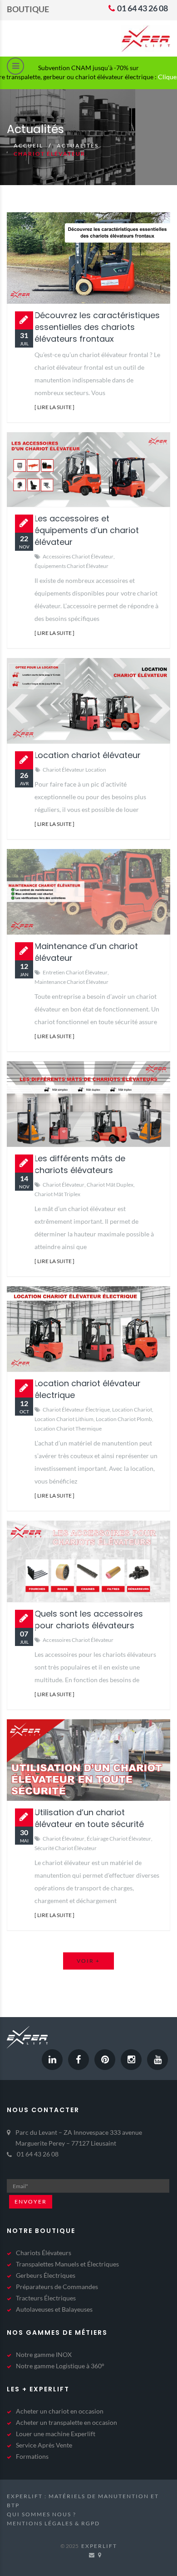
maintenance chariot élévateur (71, 982)
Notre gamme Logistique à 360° (60, 2366)
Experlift (99, 2546)
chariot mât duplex (110, 1185)
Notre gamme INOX (44, 2354)
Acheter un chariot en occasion (60, 2411)
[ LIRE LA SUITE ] (54, 407)
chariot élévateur (64, 1185)
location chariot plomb (124, 1419)
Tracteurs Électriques (46, 2298)
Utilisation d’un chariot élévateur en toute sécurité (89, 1818)
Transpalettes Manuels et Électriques (67, 2264)
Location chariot (132, 1410)
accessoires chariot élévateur (78, 556)
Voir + (88, 1961)
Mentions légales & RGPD (53, 2523)
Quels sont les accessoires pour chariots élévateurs (89, 1620)
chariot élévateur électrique (76, 1410)
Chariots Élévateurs (44, 2253)
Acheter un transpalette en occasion (66, 2422)
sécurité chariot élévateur (66, 1848)
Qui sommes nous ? (42, 2514)
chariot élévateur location (74, 770)
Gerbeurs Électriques (46, 2275)
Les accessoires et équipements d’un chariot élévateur (87, 530)
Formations (32, 2456)
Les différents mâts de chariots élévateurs (80, 1164)
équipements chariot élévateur (71, 566)
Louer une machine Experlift (56, 2434)
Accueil (28, 145)
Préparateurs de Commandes (57, 2287)
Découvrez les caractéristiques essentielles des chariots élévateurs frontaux (97, 327)
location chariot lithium (64, 1419)
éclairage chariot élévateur (119, 1839)
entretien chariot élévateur (75, 972)
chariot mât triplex (57, 1194)
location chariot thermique (68, 1429)
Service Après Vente (44, 2445)
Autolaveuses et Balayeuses (54, 2309)
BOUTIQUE (28, 9)
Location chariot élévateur (88, 755)
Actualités (78, 145)
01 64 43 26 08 (142, 8)
